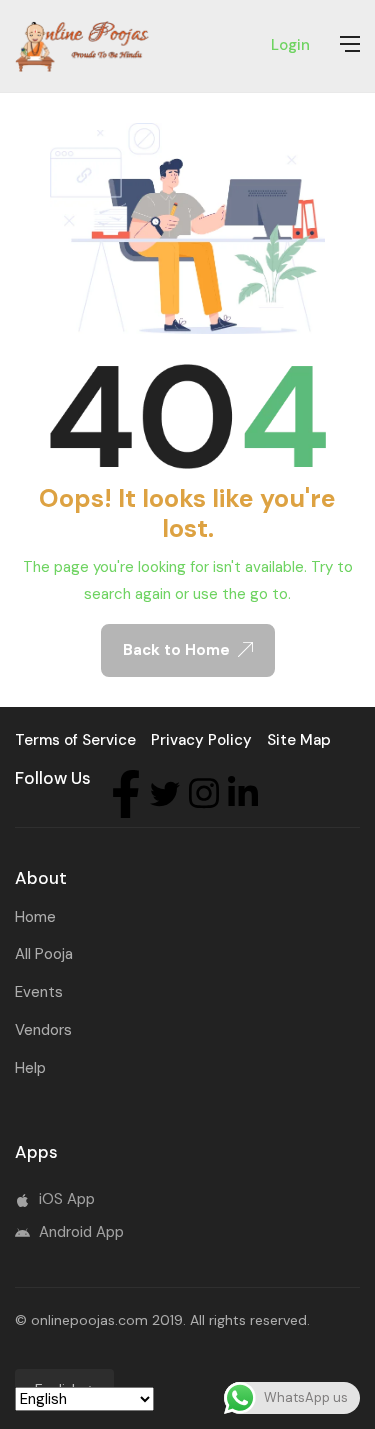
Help (30, 1068)
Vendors (43, 1030)
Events (39, 992)
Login (290, 45)
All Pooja (44, 954)
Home (35, 917)
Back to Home (176, 650)
